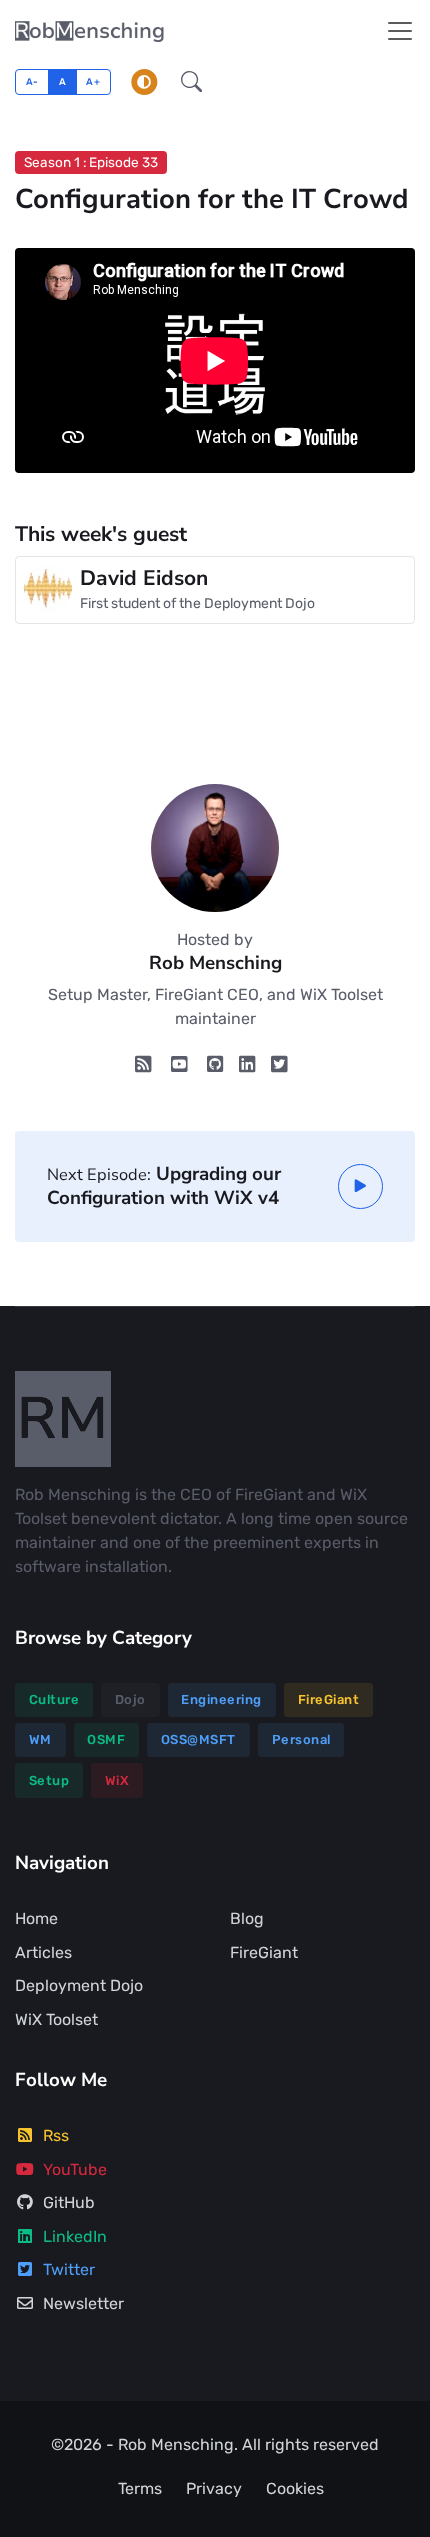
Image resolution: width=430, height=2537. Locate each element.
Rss (56, 2135)
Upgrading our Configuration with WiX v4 (164, 1185)
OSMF (106, 1739)
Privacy (214, 2488)
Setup (49, 1780)
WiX (117, 1780)
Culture (54, 1699)
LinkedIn (75, 2236)
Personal (301, 1739)
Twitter (69, 2269)
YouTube (75, 2169)
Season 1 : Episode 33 (91, 162)
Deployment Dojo (79, 1985)
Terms (140, 2488)
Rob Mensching (176, 2444)
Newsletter (83, 2303)
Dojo (130, 1699)
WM (40, 1739)
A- (32, 81)
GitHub (69, 2202)
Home (36, 1918)
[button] (191, 82)
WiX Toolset (56, 2019)
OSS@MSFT (198, 1739)
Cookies (295, 2488)
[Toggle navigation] (400, 31)
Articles (43, 1952)
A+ (93, 81)
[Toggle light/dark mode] (144, 82)
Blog (247, 1918)
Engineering (221, 1699)
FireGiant (329, 1699)
